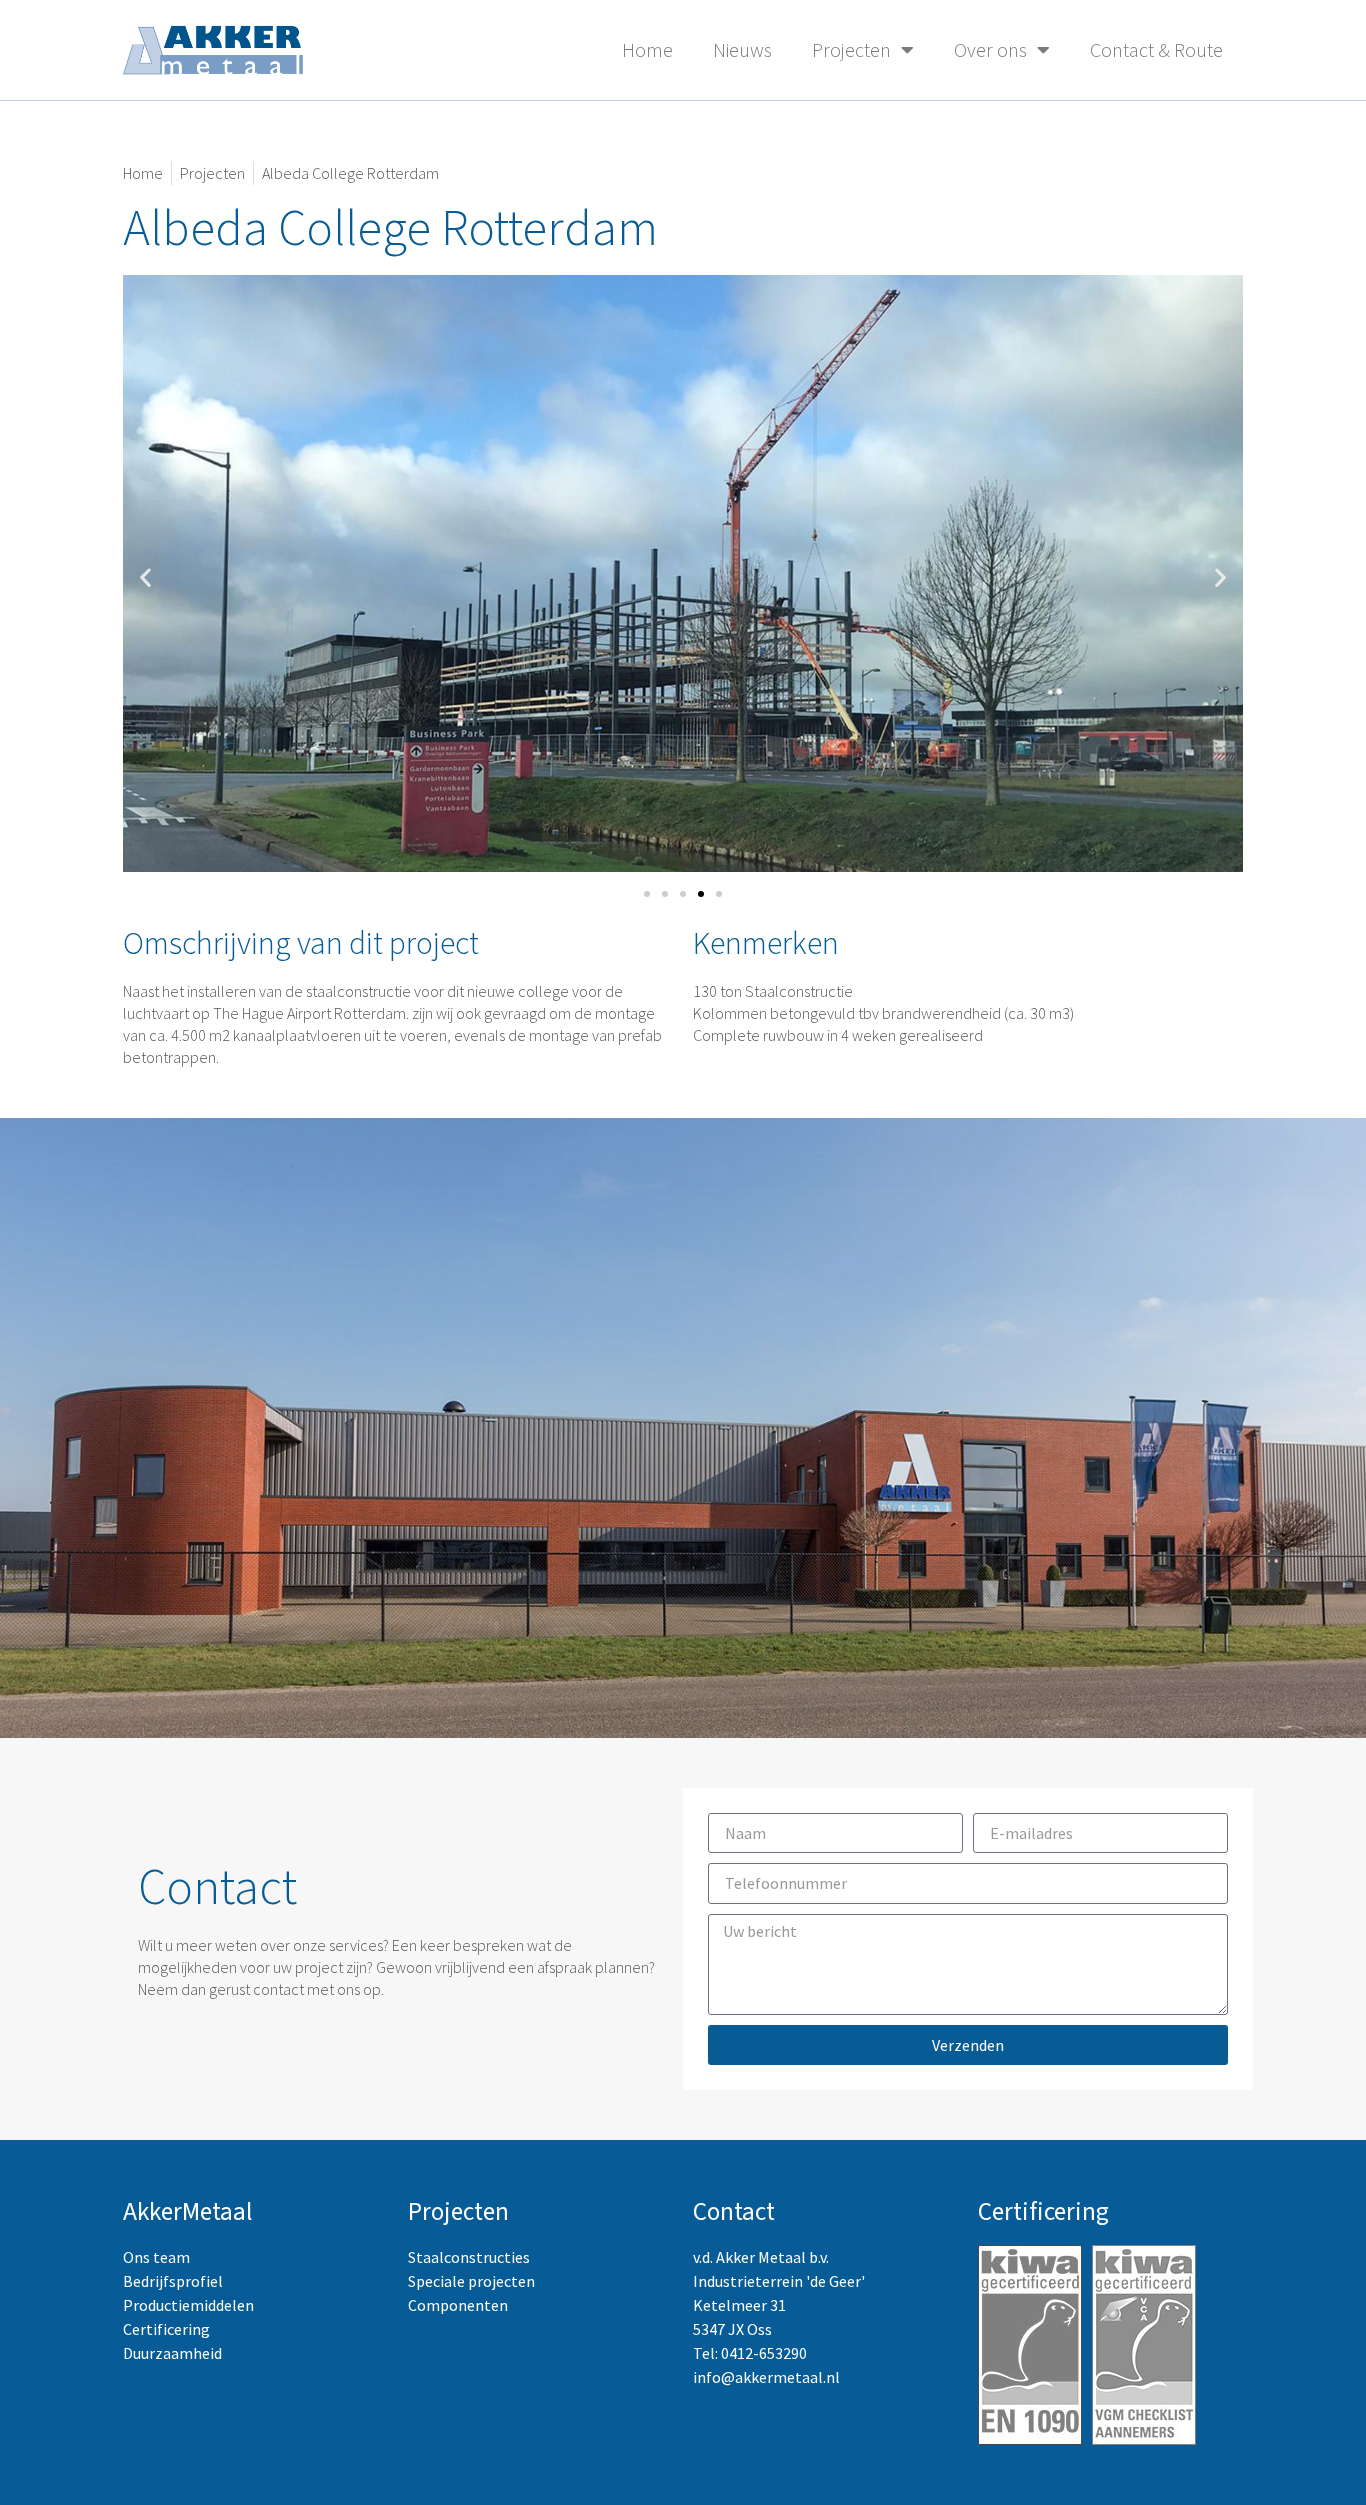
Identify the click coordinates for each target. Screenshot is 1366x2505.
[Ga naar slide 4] (701, 894)
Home (647, 49)
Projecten (851, 49)
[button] (145, 576)
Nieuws (742, 49)
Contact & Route (1156, 49)
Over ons (990, 49)
